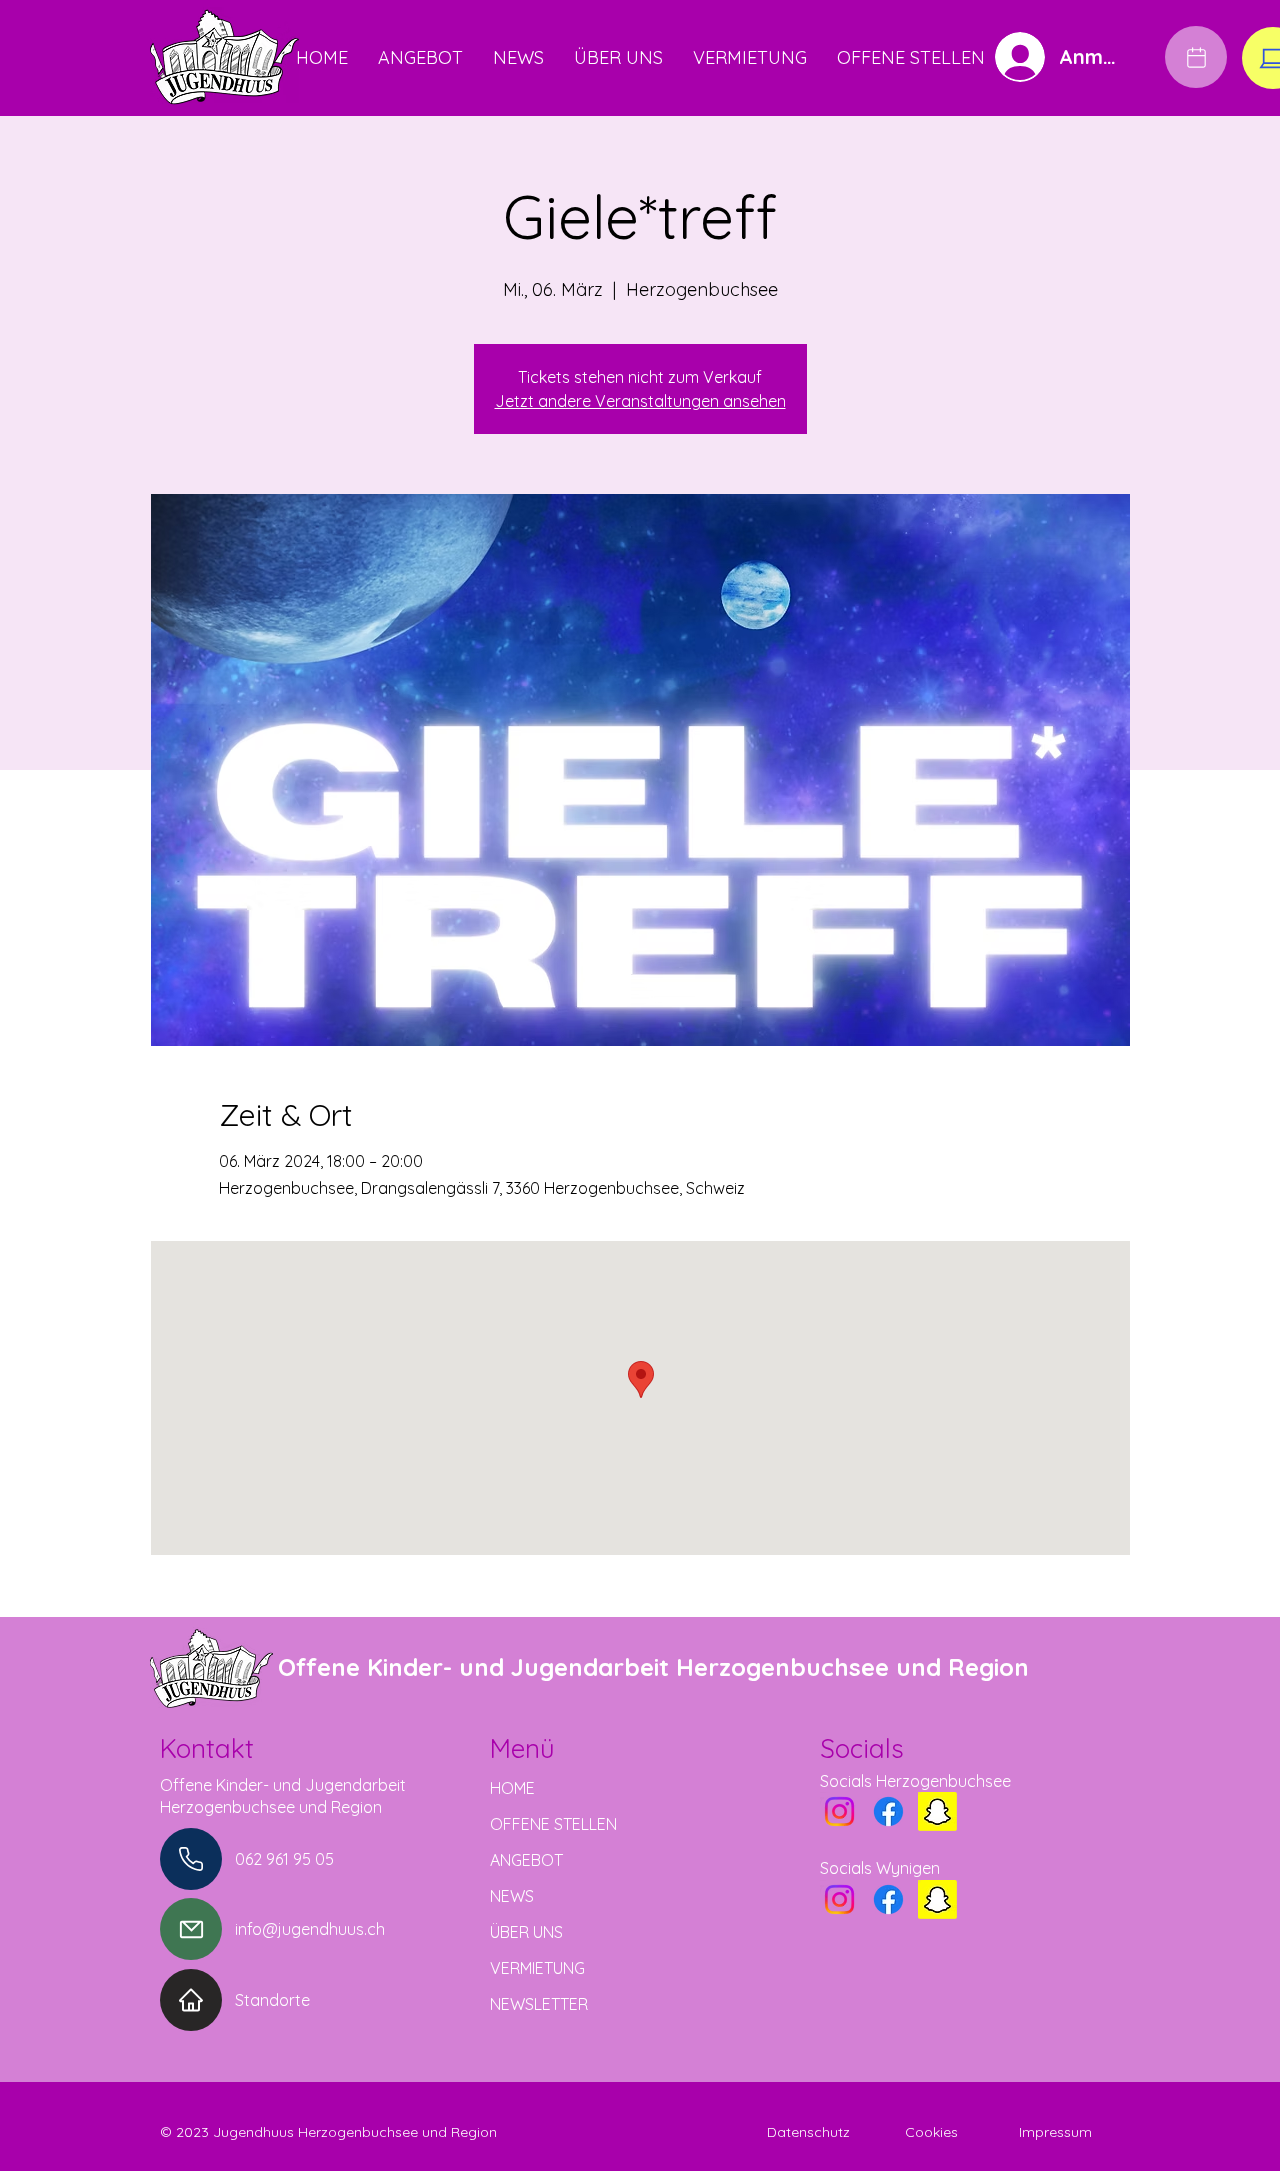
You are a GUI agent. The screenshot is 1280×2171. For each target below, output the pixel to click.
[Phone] (191, 1859)
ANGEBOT (526, 1860)
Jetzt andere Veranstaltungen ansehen (640, 401)
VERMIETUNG (537, 1968)
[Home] (191, 2000)
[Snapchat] (937, 1811)
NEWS (512, 1896)
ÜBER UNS (526, 1932)
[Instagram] (839, 1811)
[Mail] (191, 1929)
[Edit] (1196, 57)
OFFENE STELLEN (553, 1824)
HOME (512, 1788)
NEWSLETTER (539, 2004)
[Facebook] (888, 1811)
